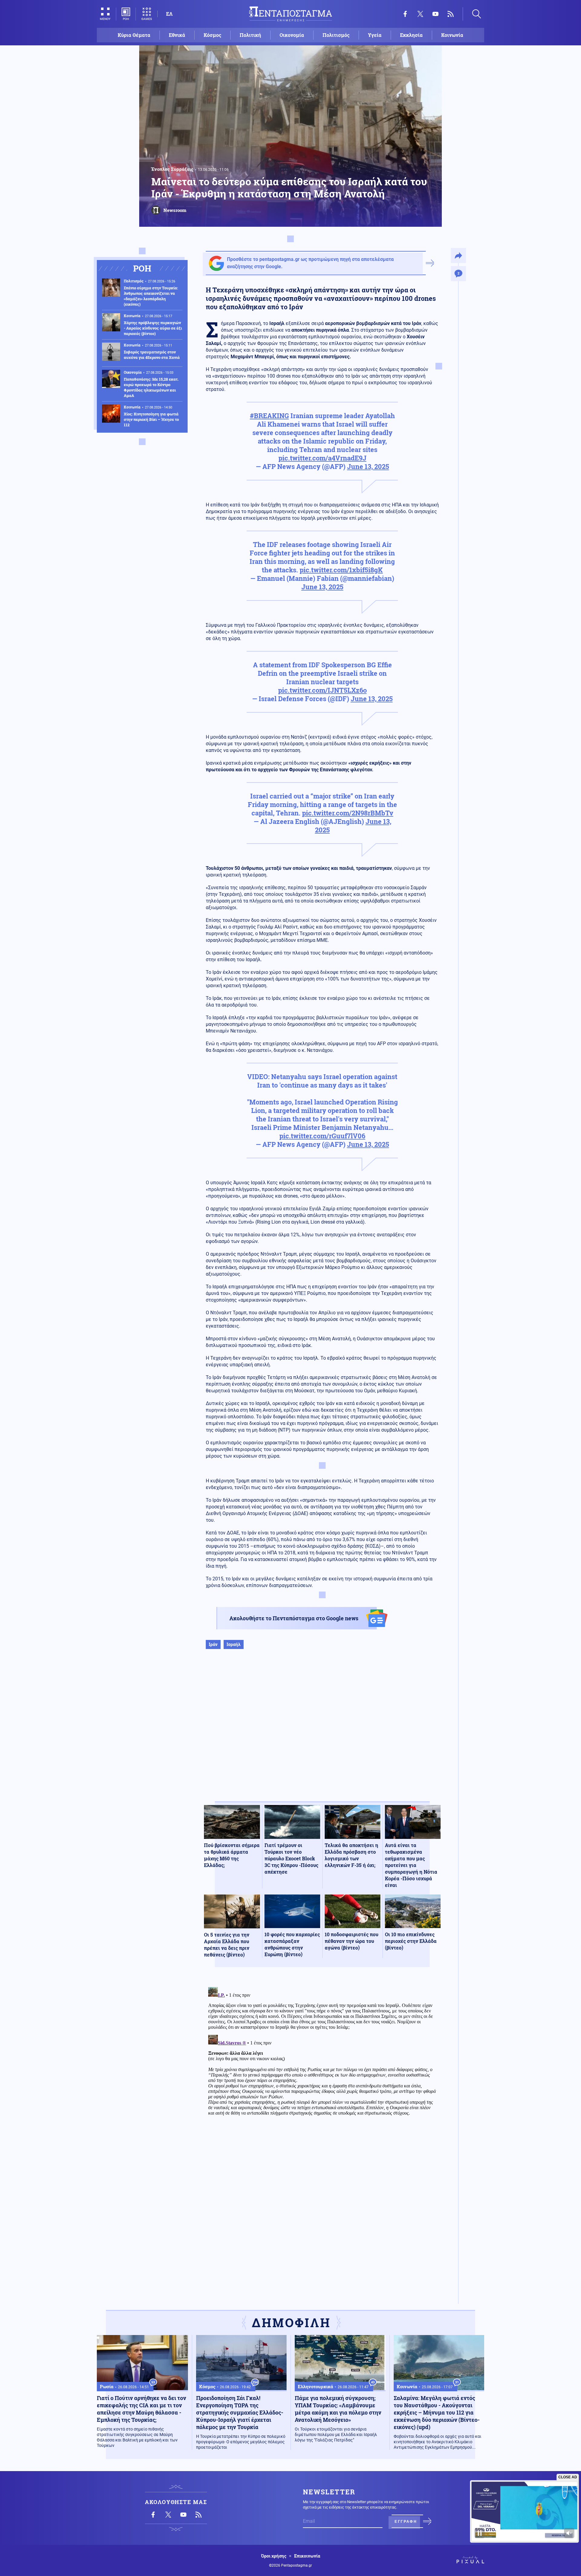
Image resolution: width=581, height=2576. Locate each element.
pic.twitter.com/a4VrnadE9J (322, 458)
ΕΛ (169, 14)
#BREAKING (269, 416)
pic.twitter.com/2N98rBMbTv (348, 813)
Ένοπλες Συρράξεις (172, 169)
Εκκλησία (411, 35)
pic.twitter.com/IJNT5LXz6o (322, 690)
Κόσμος (212, 35)
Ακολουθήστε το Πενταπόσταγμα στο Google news (294, 1618)
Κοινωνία (452, 35)
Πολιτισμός (336, 35)
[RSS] (451, 14)
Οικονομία (292, 35)
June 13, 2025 (368, 466)
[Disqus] (322, 2060)
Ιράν (213, 1644)
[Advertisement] (322, 1732)
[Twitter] (420, 14)
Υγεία (375, 35)
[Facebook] (405, 14)
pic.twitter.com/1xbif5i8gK (341, 570)
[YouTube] (435, 14)
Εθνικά (177, 35)
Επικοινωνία (307, 2556)
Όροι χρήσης (274, 2556)
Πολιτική (250, 35)
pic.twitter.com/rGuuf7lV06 (322, 1136)
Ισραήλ (234, 1644)
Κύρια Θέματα (134, 35)
